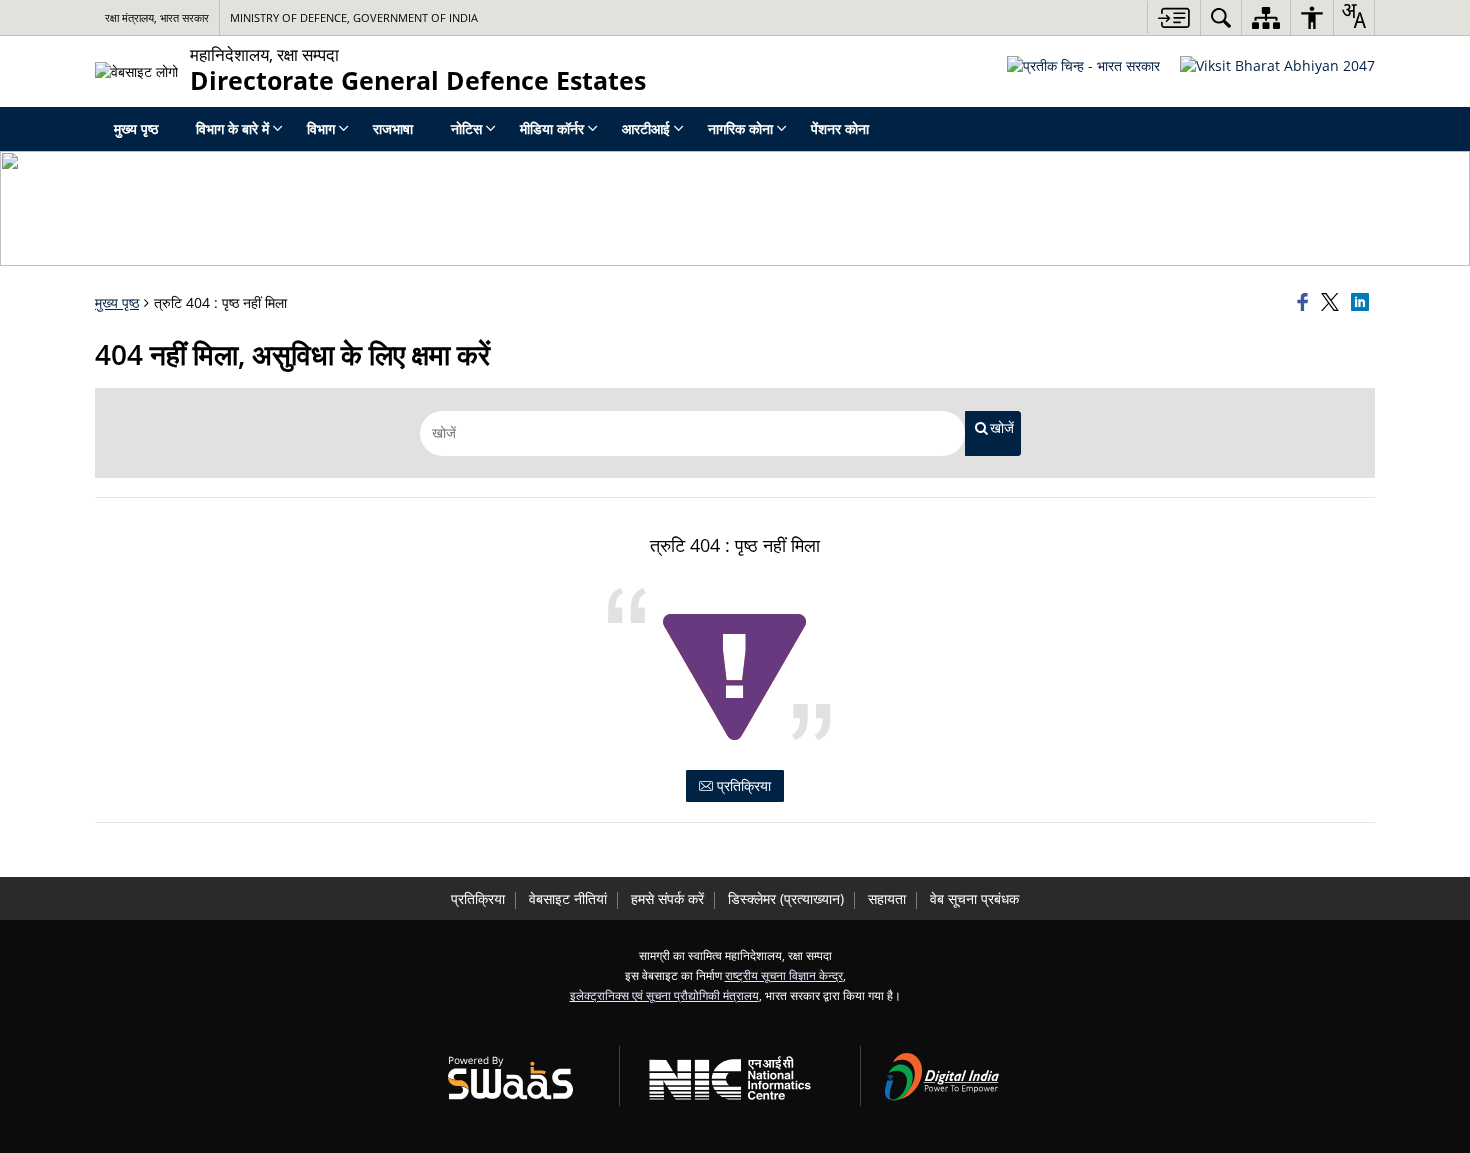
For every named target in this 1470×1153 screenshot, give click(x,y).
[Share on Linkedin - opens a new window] (1363, 303)
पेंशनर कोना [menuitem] (840, 128)
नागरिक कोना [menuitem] (740, 128)
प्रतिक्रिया (742, 785)
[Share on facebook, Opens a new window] (1306, 303)
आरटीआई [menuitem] (646, 128)
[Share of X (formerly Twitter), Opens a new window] (1333, 303)
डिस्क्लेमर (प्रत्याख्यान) (786, 898)
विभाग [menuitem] (321, 128)
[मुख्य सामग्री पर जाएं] (1173, 17)
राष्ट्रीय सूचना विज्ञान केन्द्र (784, 975)
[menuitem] (1221, 17)
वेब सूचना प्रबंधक (974, 898)
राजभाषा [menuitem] (393, 128)
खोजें (1002, 428)
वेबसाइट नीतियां (568, 898)
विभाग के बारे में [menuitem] (232, 128)
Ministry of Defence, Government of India (354, 17)
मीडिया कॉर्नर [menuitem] (552, 128)
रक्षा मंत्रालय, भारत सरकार (157, 17)
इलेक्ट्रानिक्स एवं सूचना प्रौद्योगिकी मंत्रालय (664, 995)
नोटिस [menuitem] (466, 128)
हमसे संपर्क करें (667, 898)
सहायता (887, 898)
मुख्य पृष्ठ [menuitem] (136, 128)
